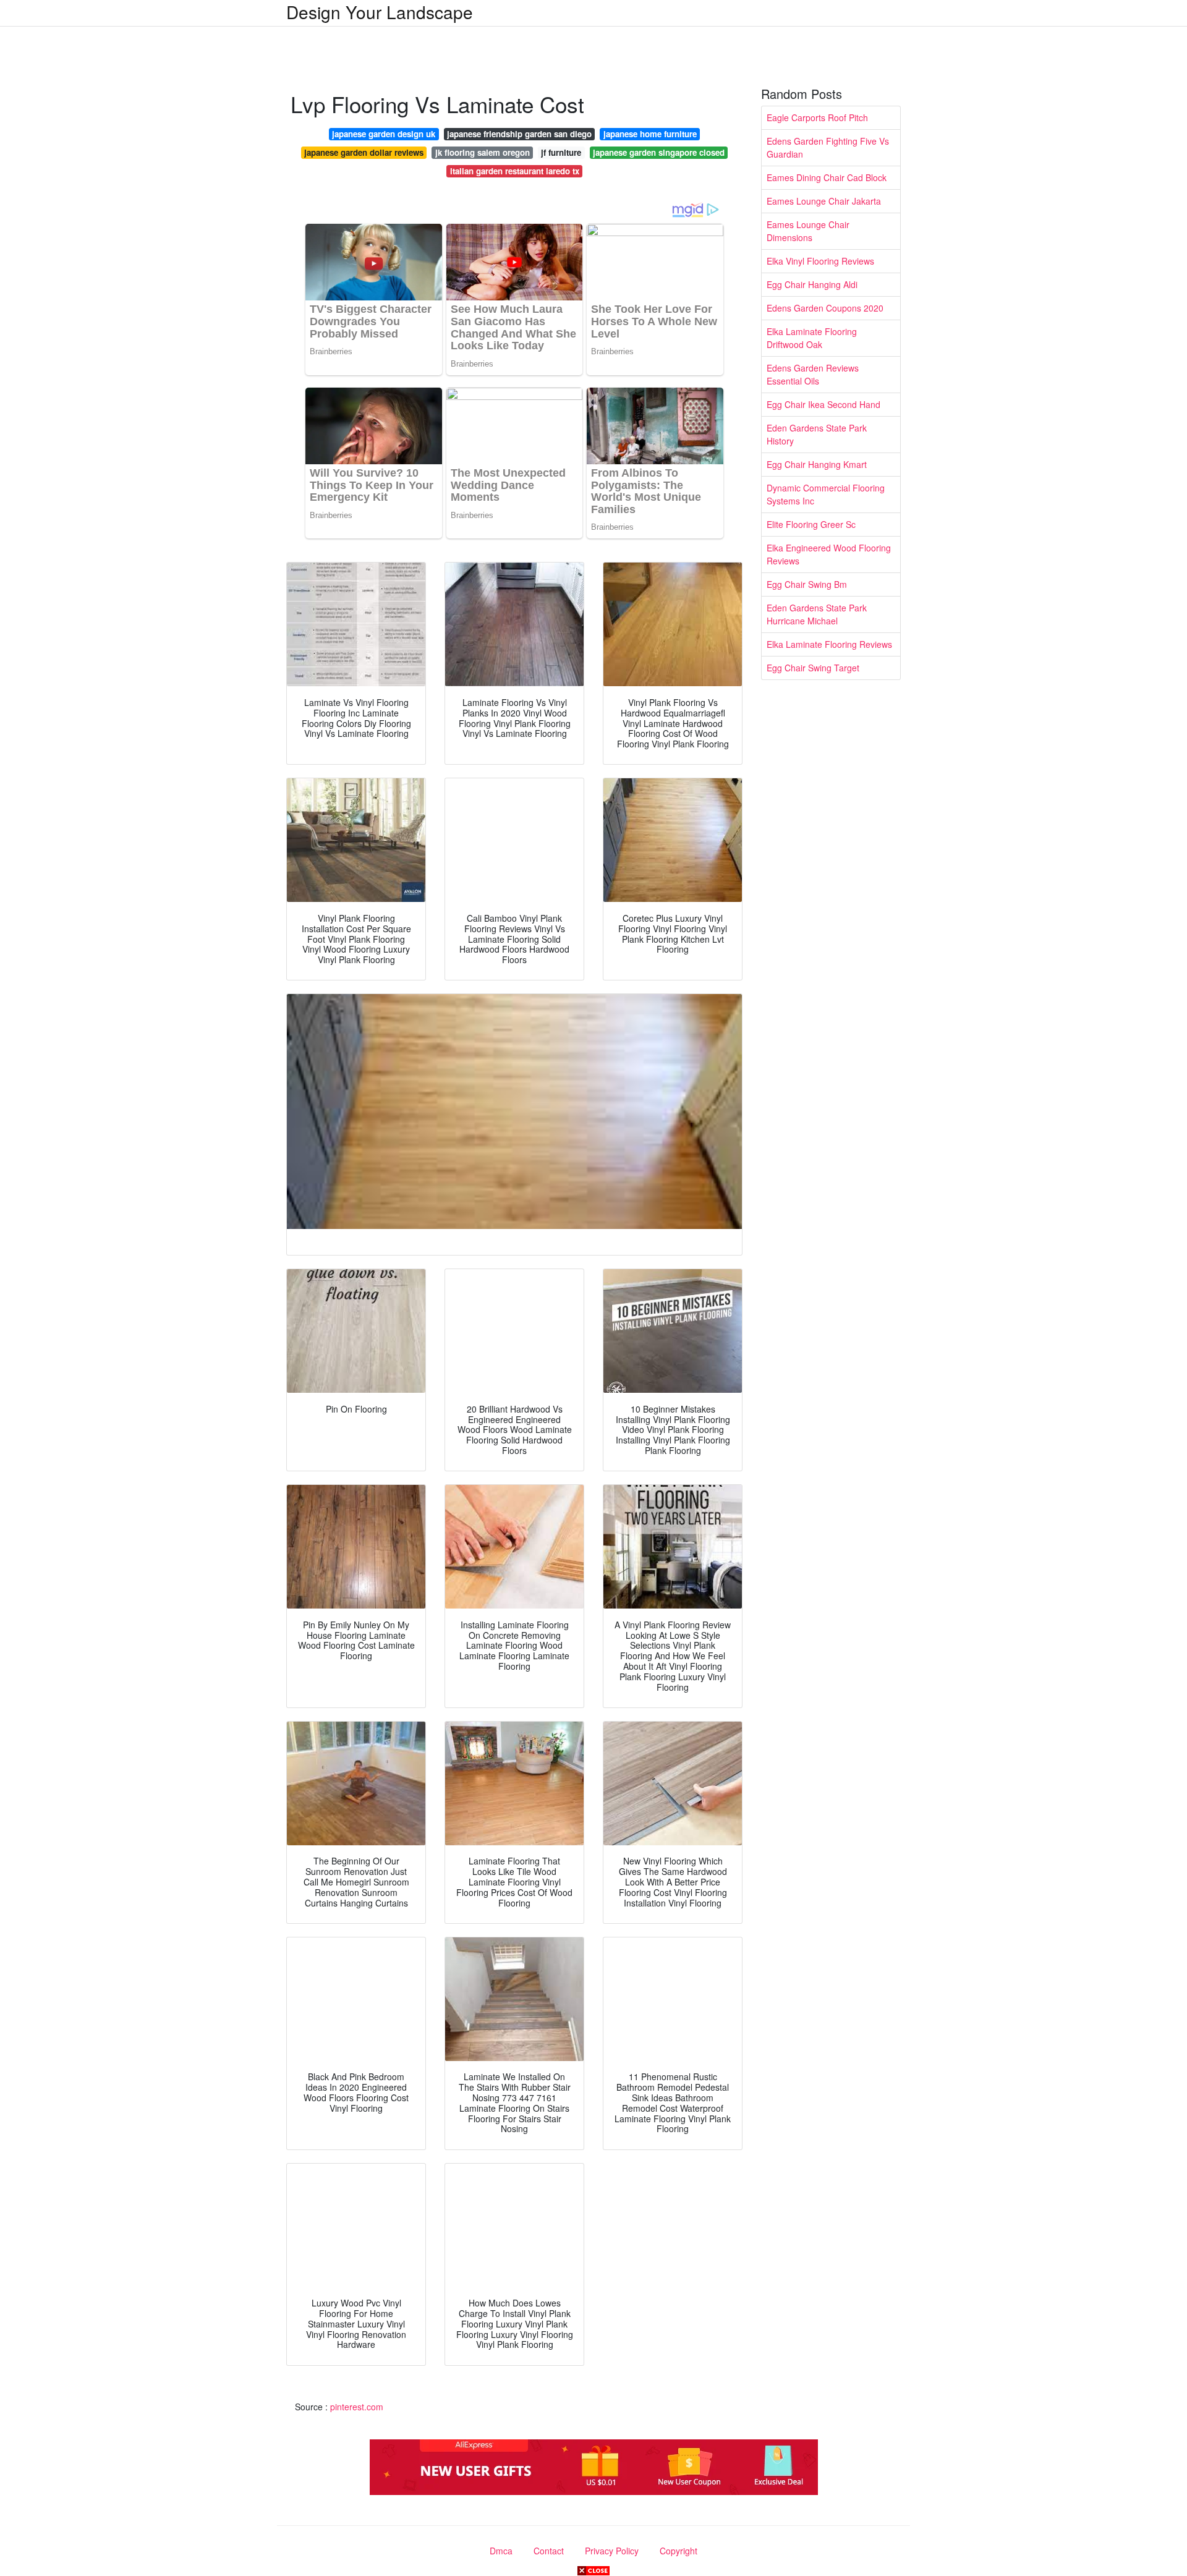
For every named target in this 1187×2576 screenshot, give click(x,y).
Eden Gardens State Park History (817, 434)
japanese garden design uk (384, 134)
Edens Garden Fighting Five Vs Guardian (828, 147)
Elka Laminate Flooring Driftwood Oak (812, 338)
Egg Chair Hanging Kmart (817, 464)
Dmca (501, 2551)
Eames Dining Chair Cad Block (827, 177)
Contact (549, 2551)
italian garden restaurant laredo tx (515, 171)
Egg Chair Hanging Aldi (812, 284)
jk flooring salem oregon (483, 152)
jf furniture (561, 152)
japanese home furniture (650, 134)
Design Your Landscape (380, 12)
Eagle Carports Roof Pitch (817, 117)
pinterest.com (357, 2407)
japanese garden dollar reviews (364, 152)
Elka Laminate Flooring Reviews (829, 644)
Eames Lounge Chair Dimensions (808, 231)
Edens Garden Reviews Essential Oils (813, 374)
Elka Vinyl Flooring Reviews (820, 261)
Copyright (679, 2551)
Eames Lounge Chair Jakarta (824, 201)
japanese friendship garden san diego (519, 134)
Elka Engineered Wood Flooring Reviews (829, 554)
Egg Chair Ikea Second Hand (823, 404)
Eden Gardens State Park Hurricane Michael (817, 614)
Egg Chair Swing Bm (807, 584)
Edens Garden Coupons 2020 (825, 308)
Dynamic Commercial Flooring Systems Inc (826, 494)
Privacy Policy (612, 2551)
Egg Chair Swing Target (813, 668)
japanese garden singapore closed (659, 152)
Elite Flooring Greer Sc (811, 524)
